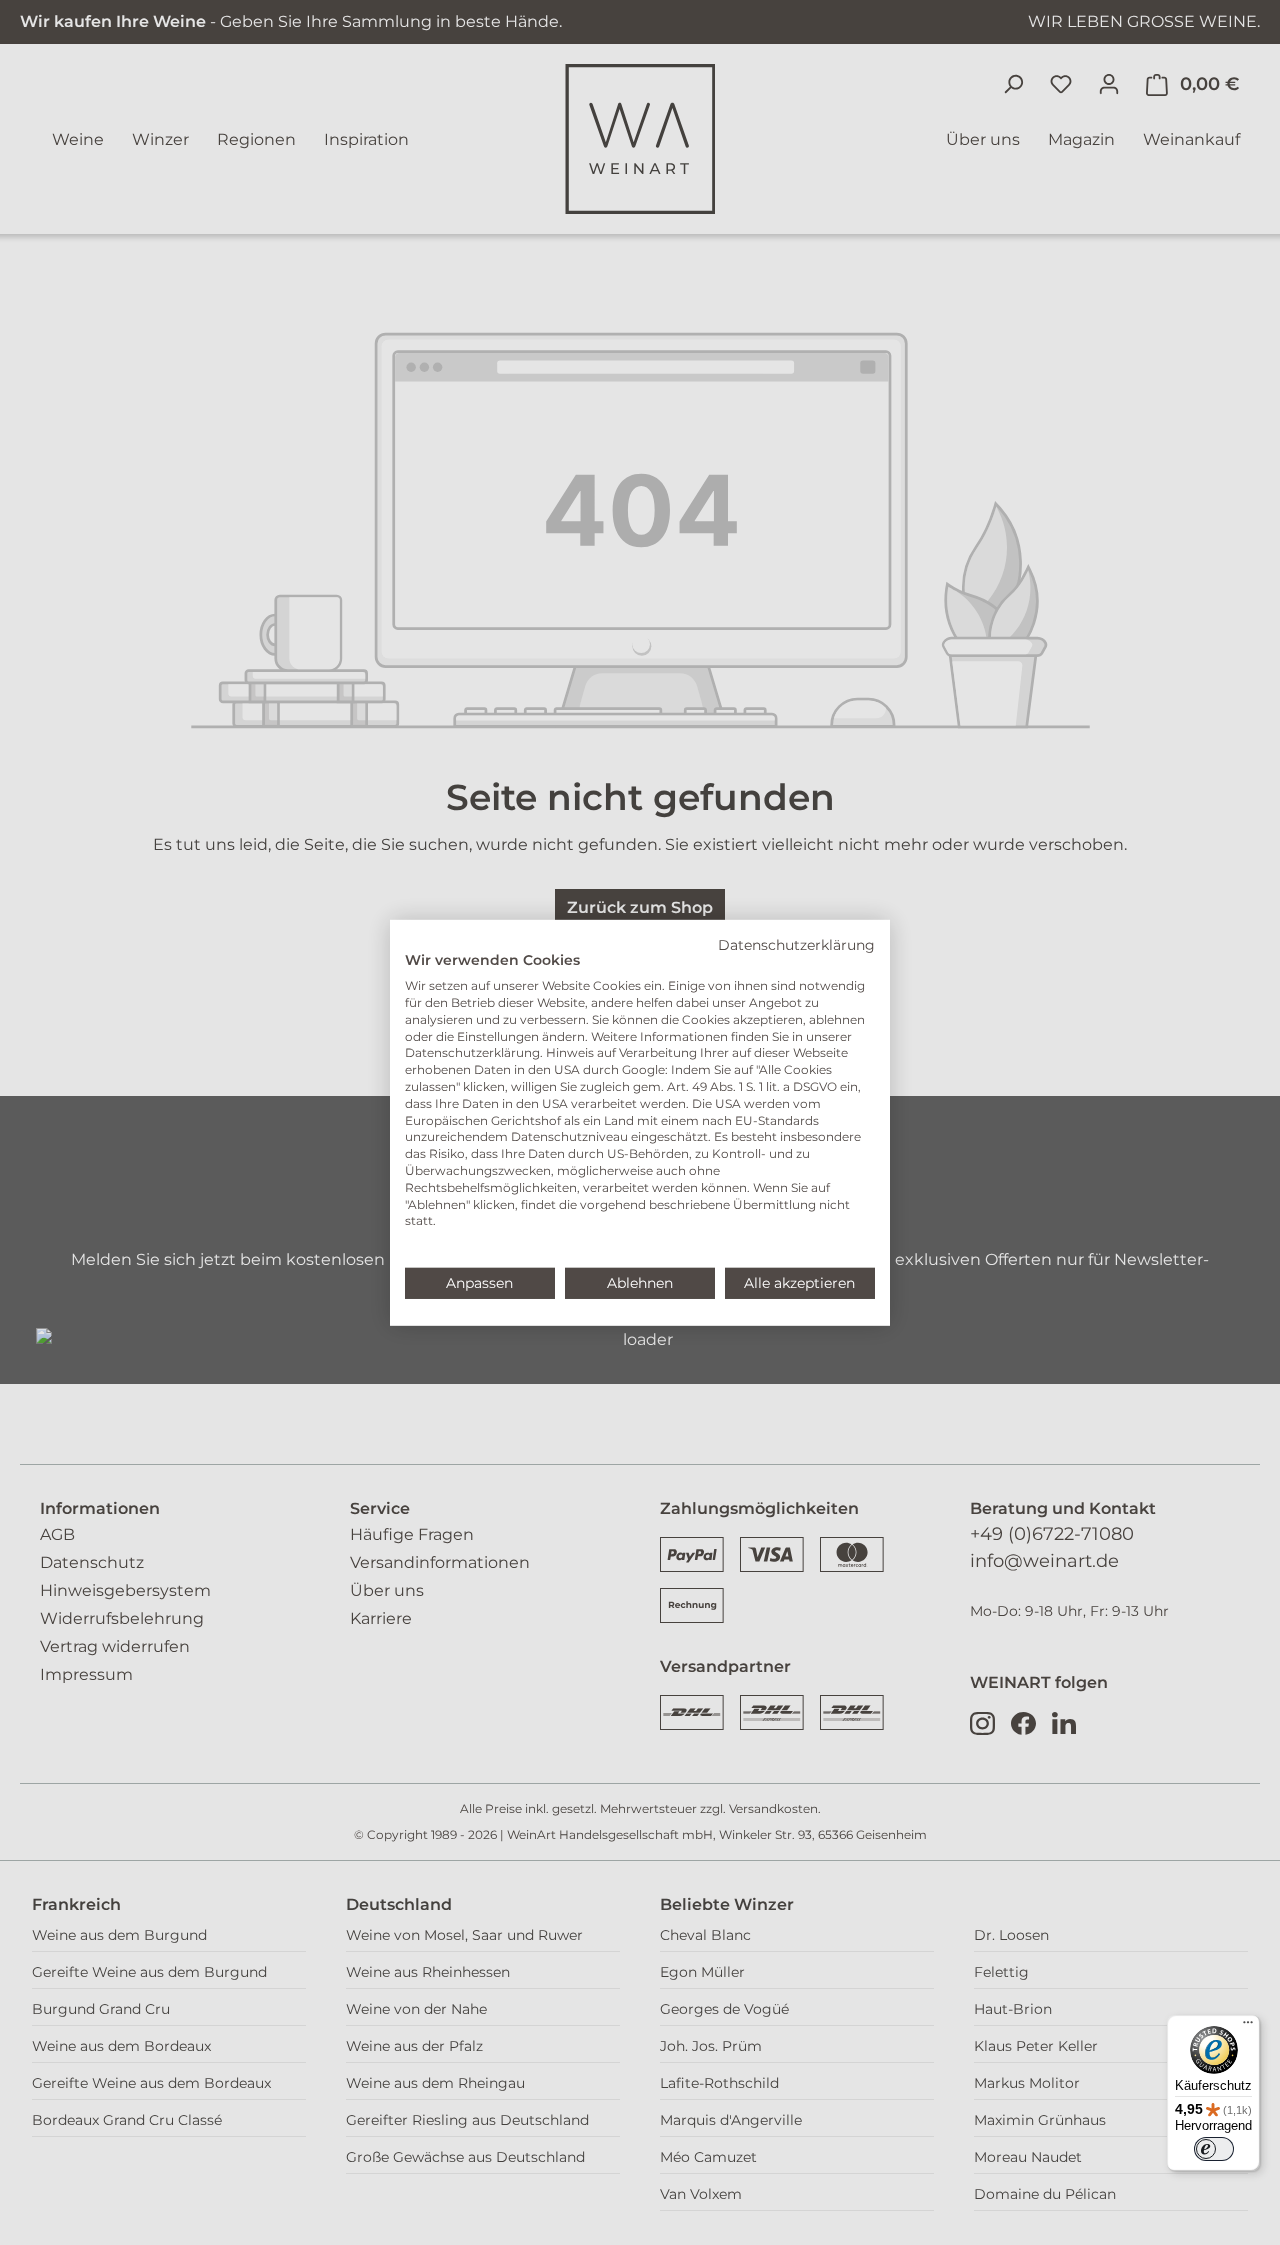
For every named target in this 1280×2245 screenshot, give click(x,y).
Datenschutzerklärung (796, 944)
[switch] (1214, 2149)
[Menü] (1248, 2027)
